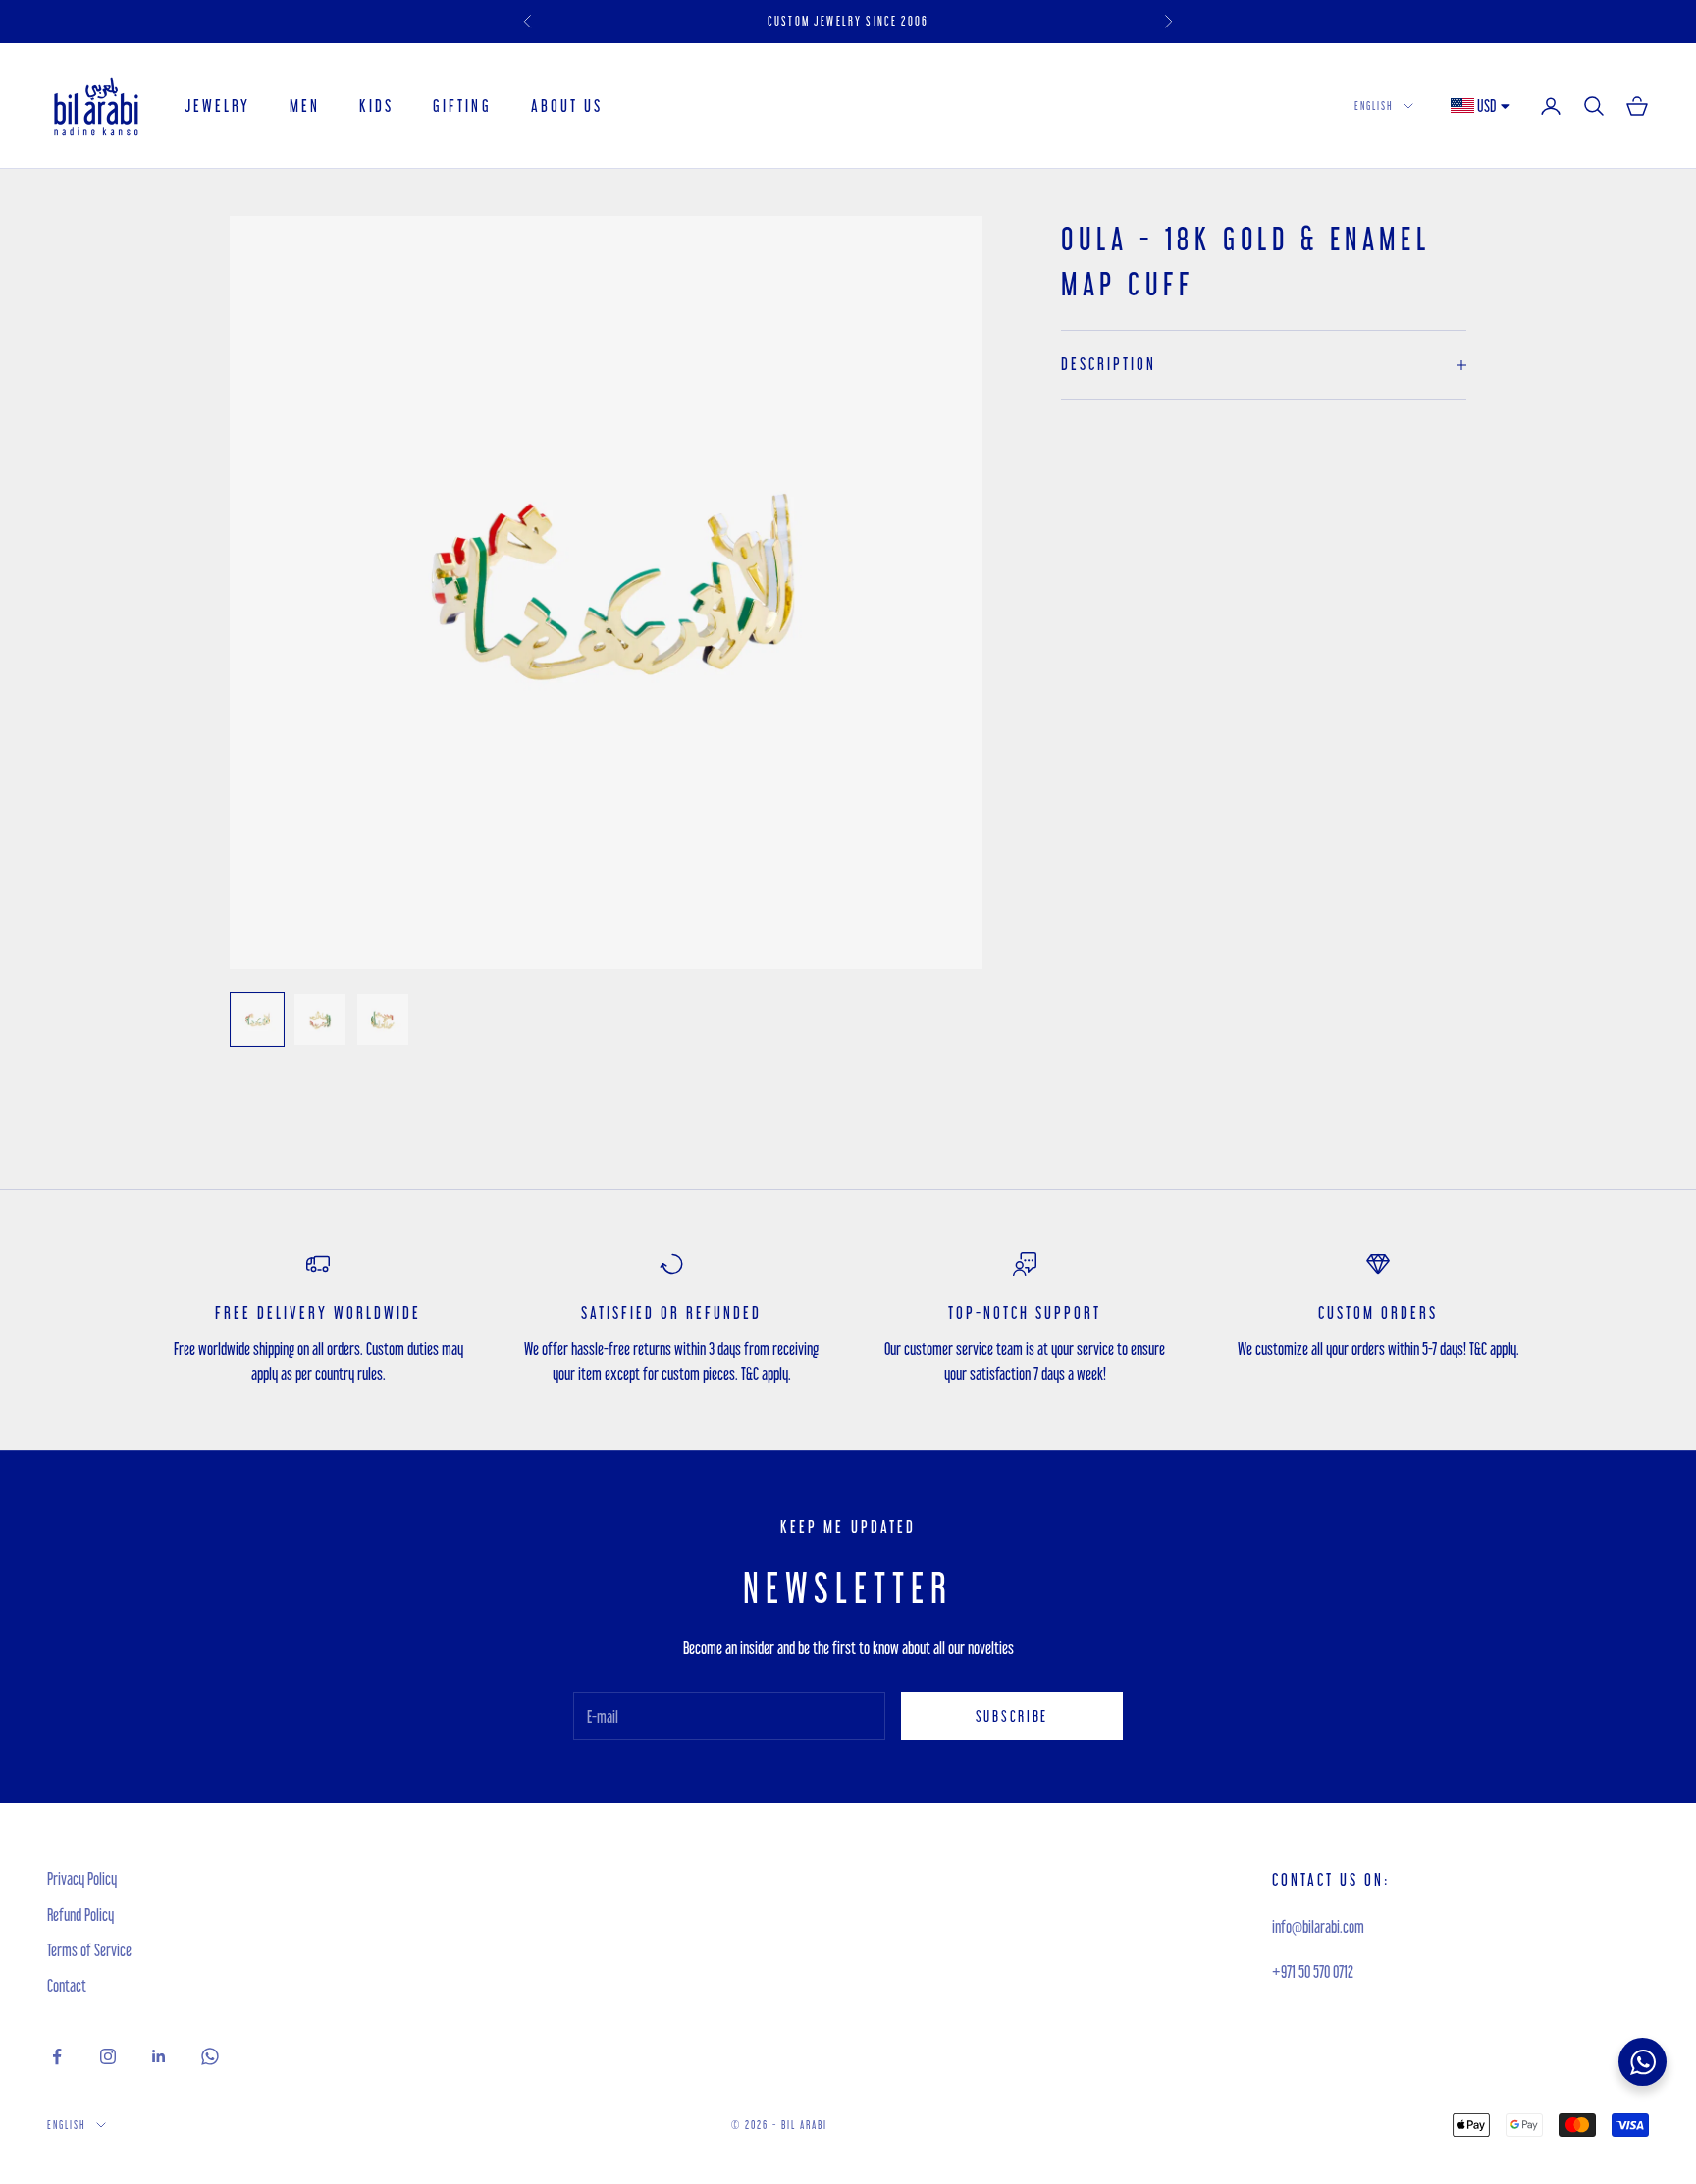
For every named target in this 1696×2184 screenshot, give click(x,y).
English (1374, 106)
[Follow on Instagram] (108, 2056)
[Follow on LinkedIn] (159, 2056)
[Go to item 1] (257, 1020)
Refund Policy (80, 1915)
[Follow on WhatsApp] (210, 2056)
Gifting (462, 106)
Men (305, 106)
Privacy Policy (82, 1878)
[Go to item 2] (320, 1020)
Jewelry (217, 106)
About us (567, 106)
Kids (376, 106)
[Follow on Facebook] (57, 2056)
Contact (67, 1985)
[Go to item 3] (383, 1020)
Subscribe (1012, 1716)
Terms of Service (89, 1950)
